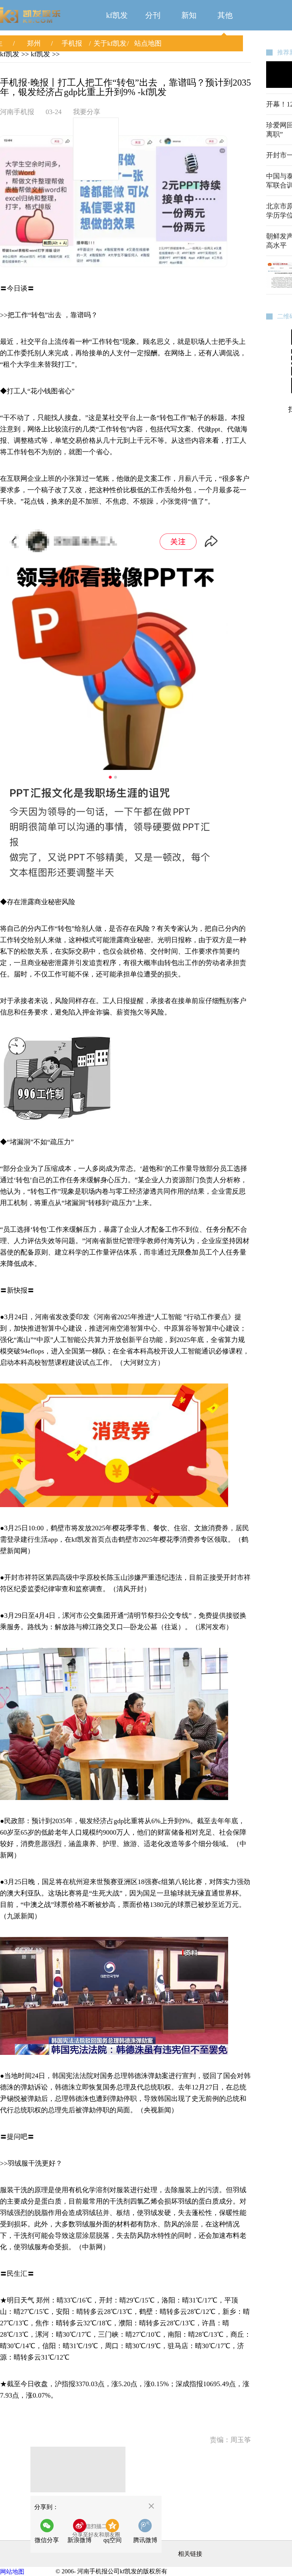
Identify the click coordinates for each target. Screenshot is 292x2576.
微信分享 (49, 2533)
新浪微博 (79, 2540)
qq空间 (113, 2540)
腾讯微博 (145, 2540)
